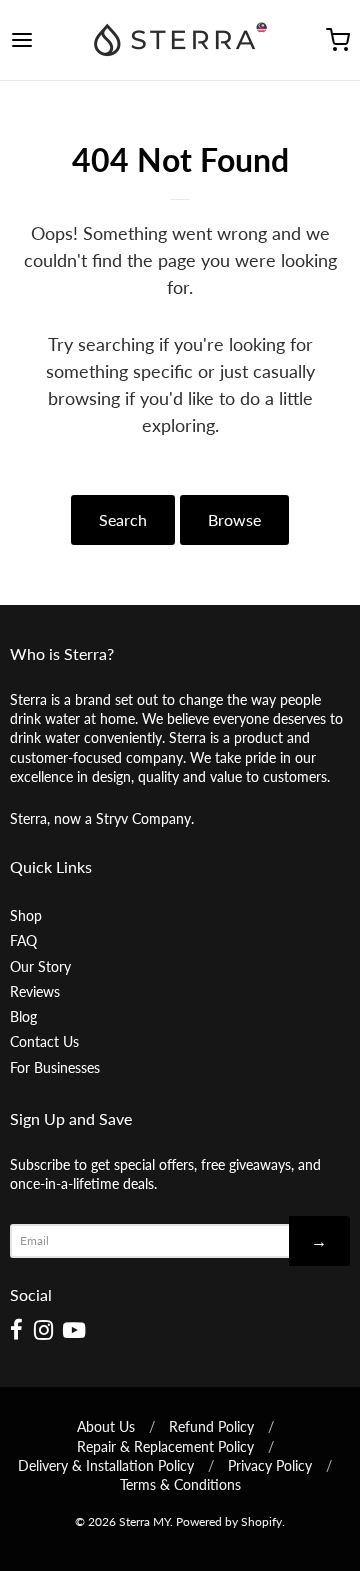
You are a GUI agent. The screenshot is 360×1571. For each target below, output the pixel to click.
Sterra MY (144, 1521)
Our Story (40, 966)
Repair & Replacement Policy (165, 1446)
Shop (26, 915)
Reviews (35, 991)
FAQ (23, 940)
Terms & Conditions (180, 1484)
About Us (106, 1426)
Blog (23, 1016)
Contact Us (44, 1041)
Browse (234, 519)
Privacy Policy (270, 1465)
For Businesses (55, 1067)
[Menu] (44, 40)
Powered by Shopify (229, 1521)
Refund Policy (211, 1426)
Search (123, 519)
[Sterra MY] (180, 40)
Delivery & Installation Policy (106, 1465)
